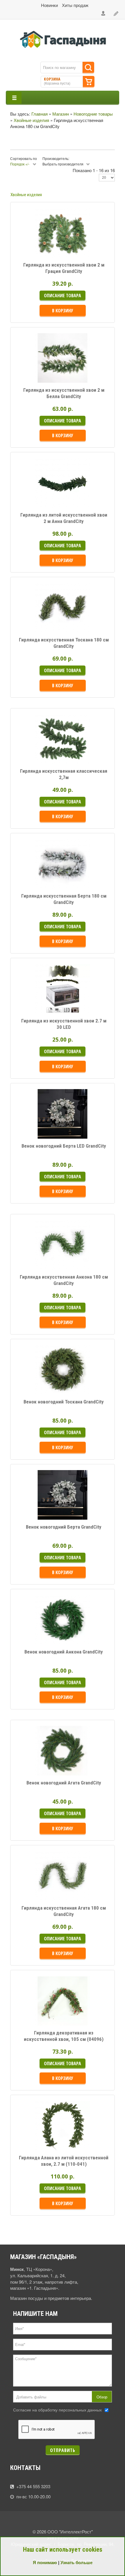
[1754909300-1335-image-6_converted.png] (35, 1509)
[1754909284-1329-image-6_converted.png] (35, 1003)
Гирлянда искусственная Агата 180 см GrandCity (64, 1911)
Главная (40, 114)
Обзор (102, 2397)
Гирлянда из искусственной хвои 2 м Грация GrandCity (64, 268)
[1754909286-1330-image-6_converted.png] (35, 247)
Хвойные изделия (31, 120)
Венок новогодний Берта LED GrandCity (64, 1146)
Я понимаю (45, 2562)
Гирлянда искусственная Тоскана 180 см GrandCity (64, 643)
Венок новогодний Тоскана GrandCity (64, 1402)
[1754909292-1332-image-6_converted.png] (35, 1128)
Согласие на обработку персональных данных (57, 2410)
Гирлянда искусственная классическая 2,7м (64, 774)
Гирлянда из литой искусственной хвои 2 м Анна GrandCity (64, 518)
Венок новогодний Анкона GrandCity (64, 1652)
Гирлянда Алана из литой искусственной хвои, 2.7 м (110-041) (64, 2161)
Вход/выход (103, 14)
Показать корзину (89, 82)
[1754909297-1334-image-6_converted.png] (35, 1384)
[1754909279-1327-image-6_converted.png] (35, 878)
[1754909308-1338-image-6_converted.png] (35, 1890)
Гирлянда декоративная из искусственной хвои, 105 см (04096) (64, 2036)
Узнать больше (76, 2562)
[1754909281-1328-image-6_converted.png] (35, 497)
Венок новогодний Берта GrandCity (64, 1527)
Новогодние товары (93, 114)
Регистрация (116, 14)
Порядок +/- (20, 164)
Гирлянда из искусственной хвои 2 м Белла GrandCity (64, 393)
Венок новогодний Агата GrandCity (64, 1783)
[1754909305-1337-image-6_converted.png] (35, 1765)
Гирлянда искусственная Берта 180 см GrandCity (64, 899)
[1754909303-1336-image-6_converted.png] (35, 1634)
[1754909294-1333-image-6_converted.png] (35, 1259)
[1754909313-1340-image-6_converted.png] (35, 2140)
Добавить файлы (31, 2397)
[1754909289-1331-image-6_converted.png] (35, 372)
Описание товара (87, 250)
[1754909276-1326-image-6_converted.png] (35, 753)
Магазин (61, 114)
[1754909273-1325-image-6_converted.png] (35, 622)
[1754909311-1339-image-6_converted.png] (35, 2015)
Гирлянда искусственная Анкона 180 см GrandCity (64, 1280)
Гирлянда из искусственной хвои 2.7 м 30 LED (64, 1024)
